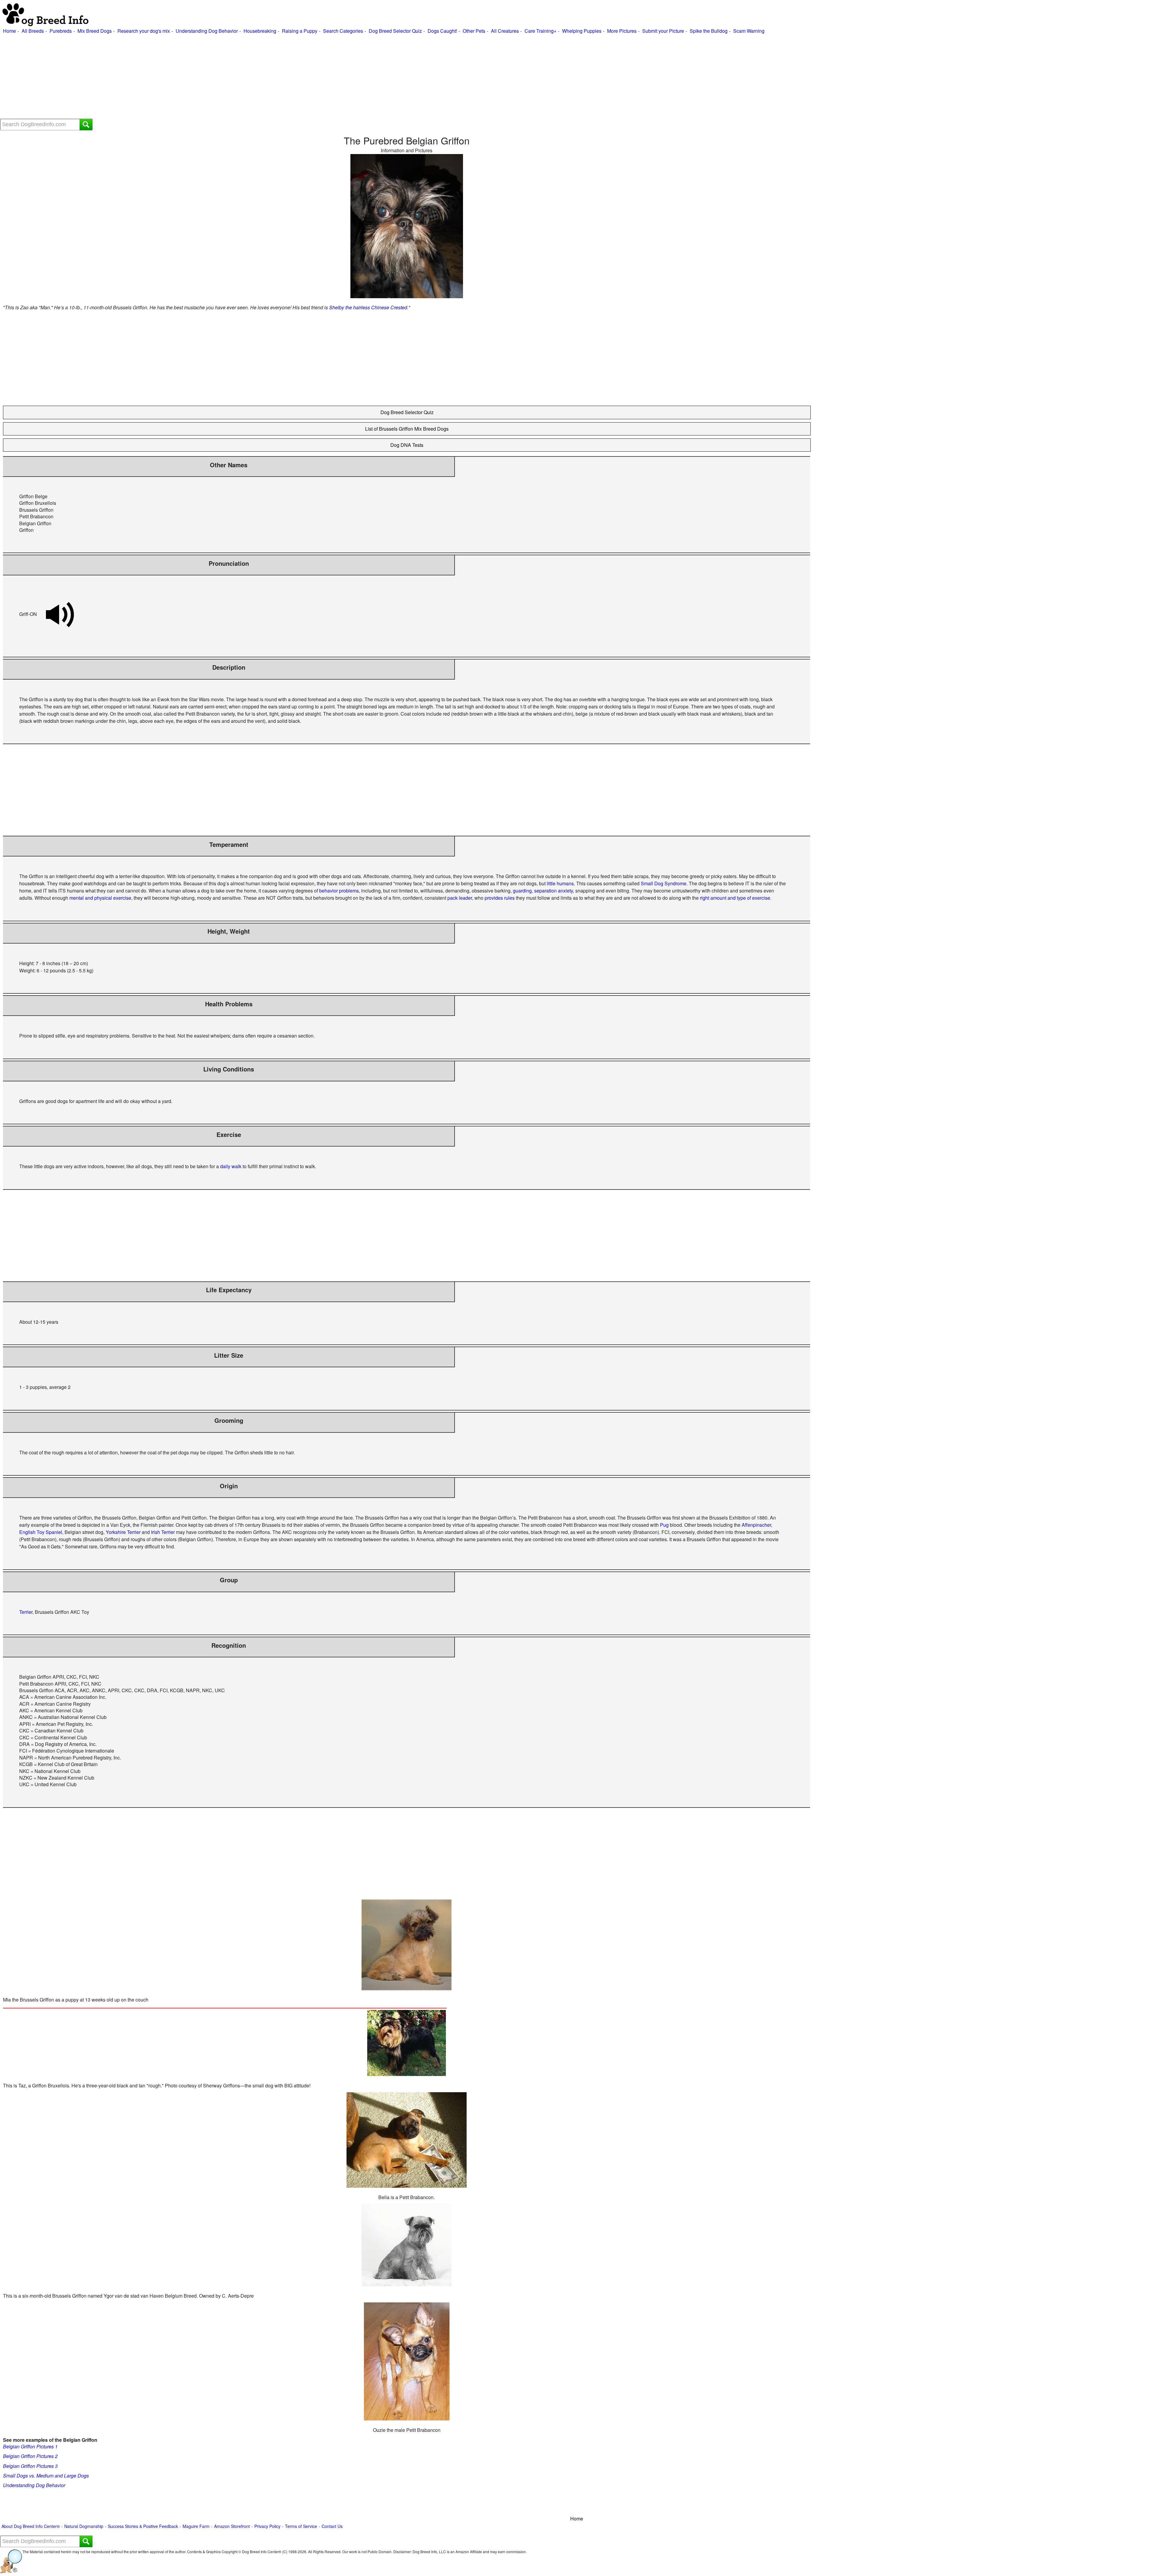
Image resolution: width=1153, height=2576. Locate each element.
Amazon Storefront (232, 2526)
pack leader (460, 898)
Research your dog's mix (144, 31)
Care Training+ (540, 31)
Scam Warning (749, 31)
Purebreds (61, 31)
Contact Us (332, 2526)
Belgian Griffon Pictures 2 (30, 2456)
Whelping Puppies (582, 31)
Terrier (26, 1612)
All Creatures (505, 31)
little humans (560, 883)
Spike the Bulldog (709, 31)
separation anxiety (554, 891)
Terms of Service (301, 2526)
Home (9, 31)
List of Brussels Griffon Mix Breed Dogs (407, 429)
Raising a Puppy (300, 31)
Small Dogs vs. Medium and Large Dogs (46, 2476)
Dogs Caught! (442, 31)
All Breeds (33, 31)
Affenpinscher (756, 1525)
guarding (522, 891)
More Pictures (622, 31)
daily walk (231, 1166)
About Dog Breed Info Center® (31, 2526)
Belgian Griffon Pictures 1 (30, 2446)
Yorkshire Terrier (123, 1532)
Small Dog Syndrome (664, 883)
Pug (664, 1525)
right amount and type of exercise (735, 898)
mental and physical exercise (100, 898)
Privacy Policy (267, 2526)
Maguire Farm (196, 2526)
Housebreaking (260, 31)
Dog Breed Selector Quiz (395, 31)
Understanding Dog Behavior (207, 31)
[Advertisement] (180, 77)
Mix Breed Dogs (95, 31)
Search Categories (343, 31)
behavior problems (339, 891)
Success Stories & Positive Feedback (143, 2526)
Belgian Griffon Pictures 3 (30, 2466)
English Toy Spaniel (41, 1532)
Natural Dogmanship (84, 2526)
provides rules (500, 898)
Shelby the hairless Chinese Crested (368, 307)
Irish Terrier (163, 1532)
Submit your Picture (663, 31)
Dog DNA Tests (407, 445)
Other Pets (474, 31)
